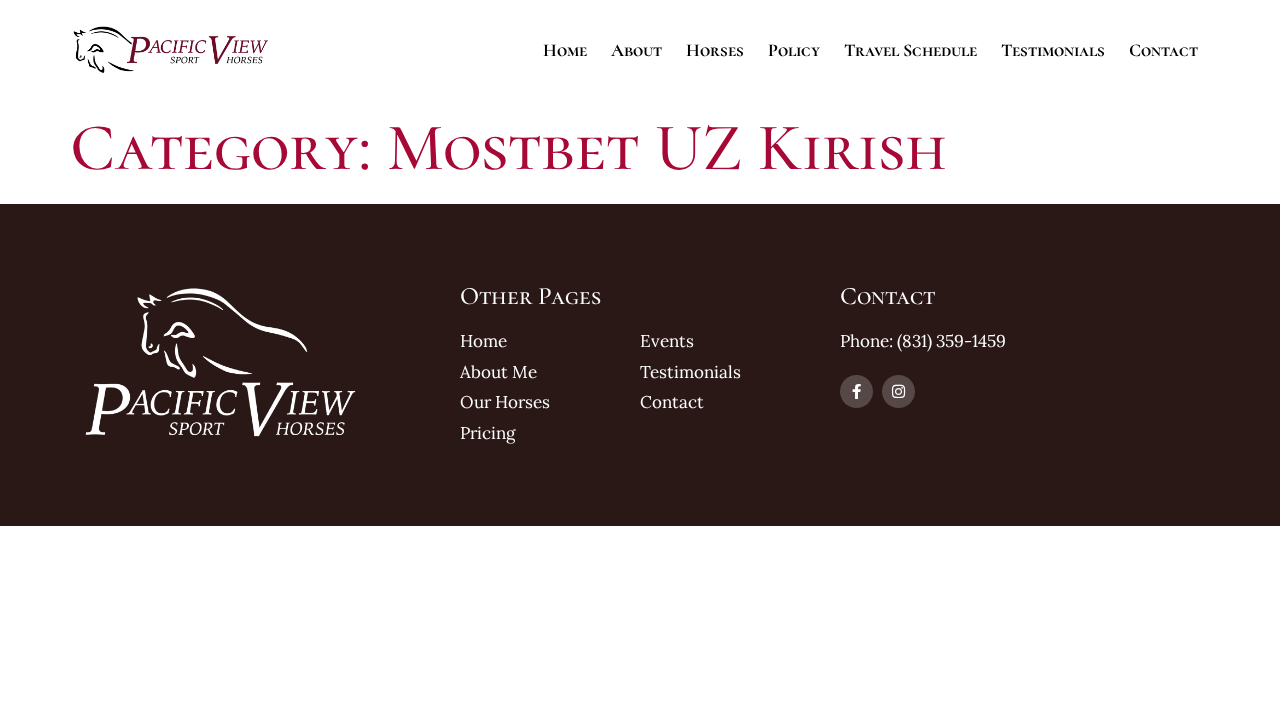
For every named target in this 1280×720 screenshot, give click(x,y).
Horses (715, 50)
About (636, 50)
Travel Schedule (910, 50)
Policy (794, 50)
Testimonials (1053, 50)
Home (565, 50)
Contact (1163, 50)
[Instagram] (898, 391)
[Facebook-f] (856, 391)
